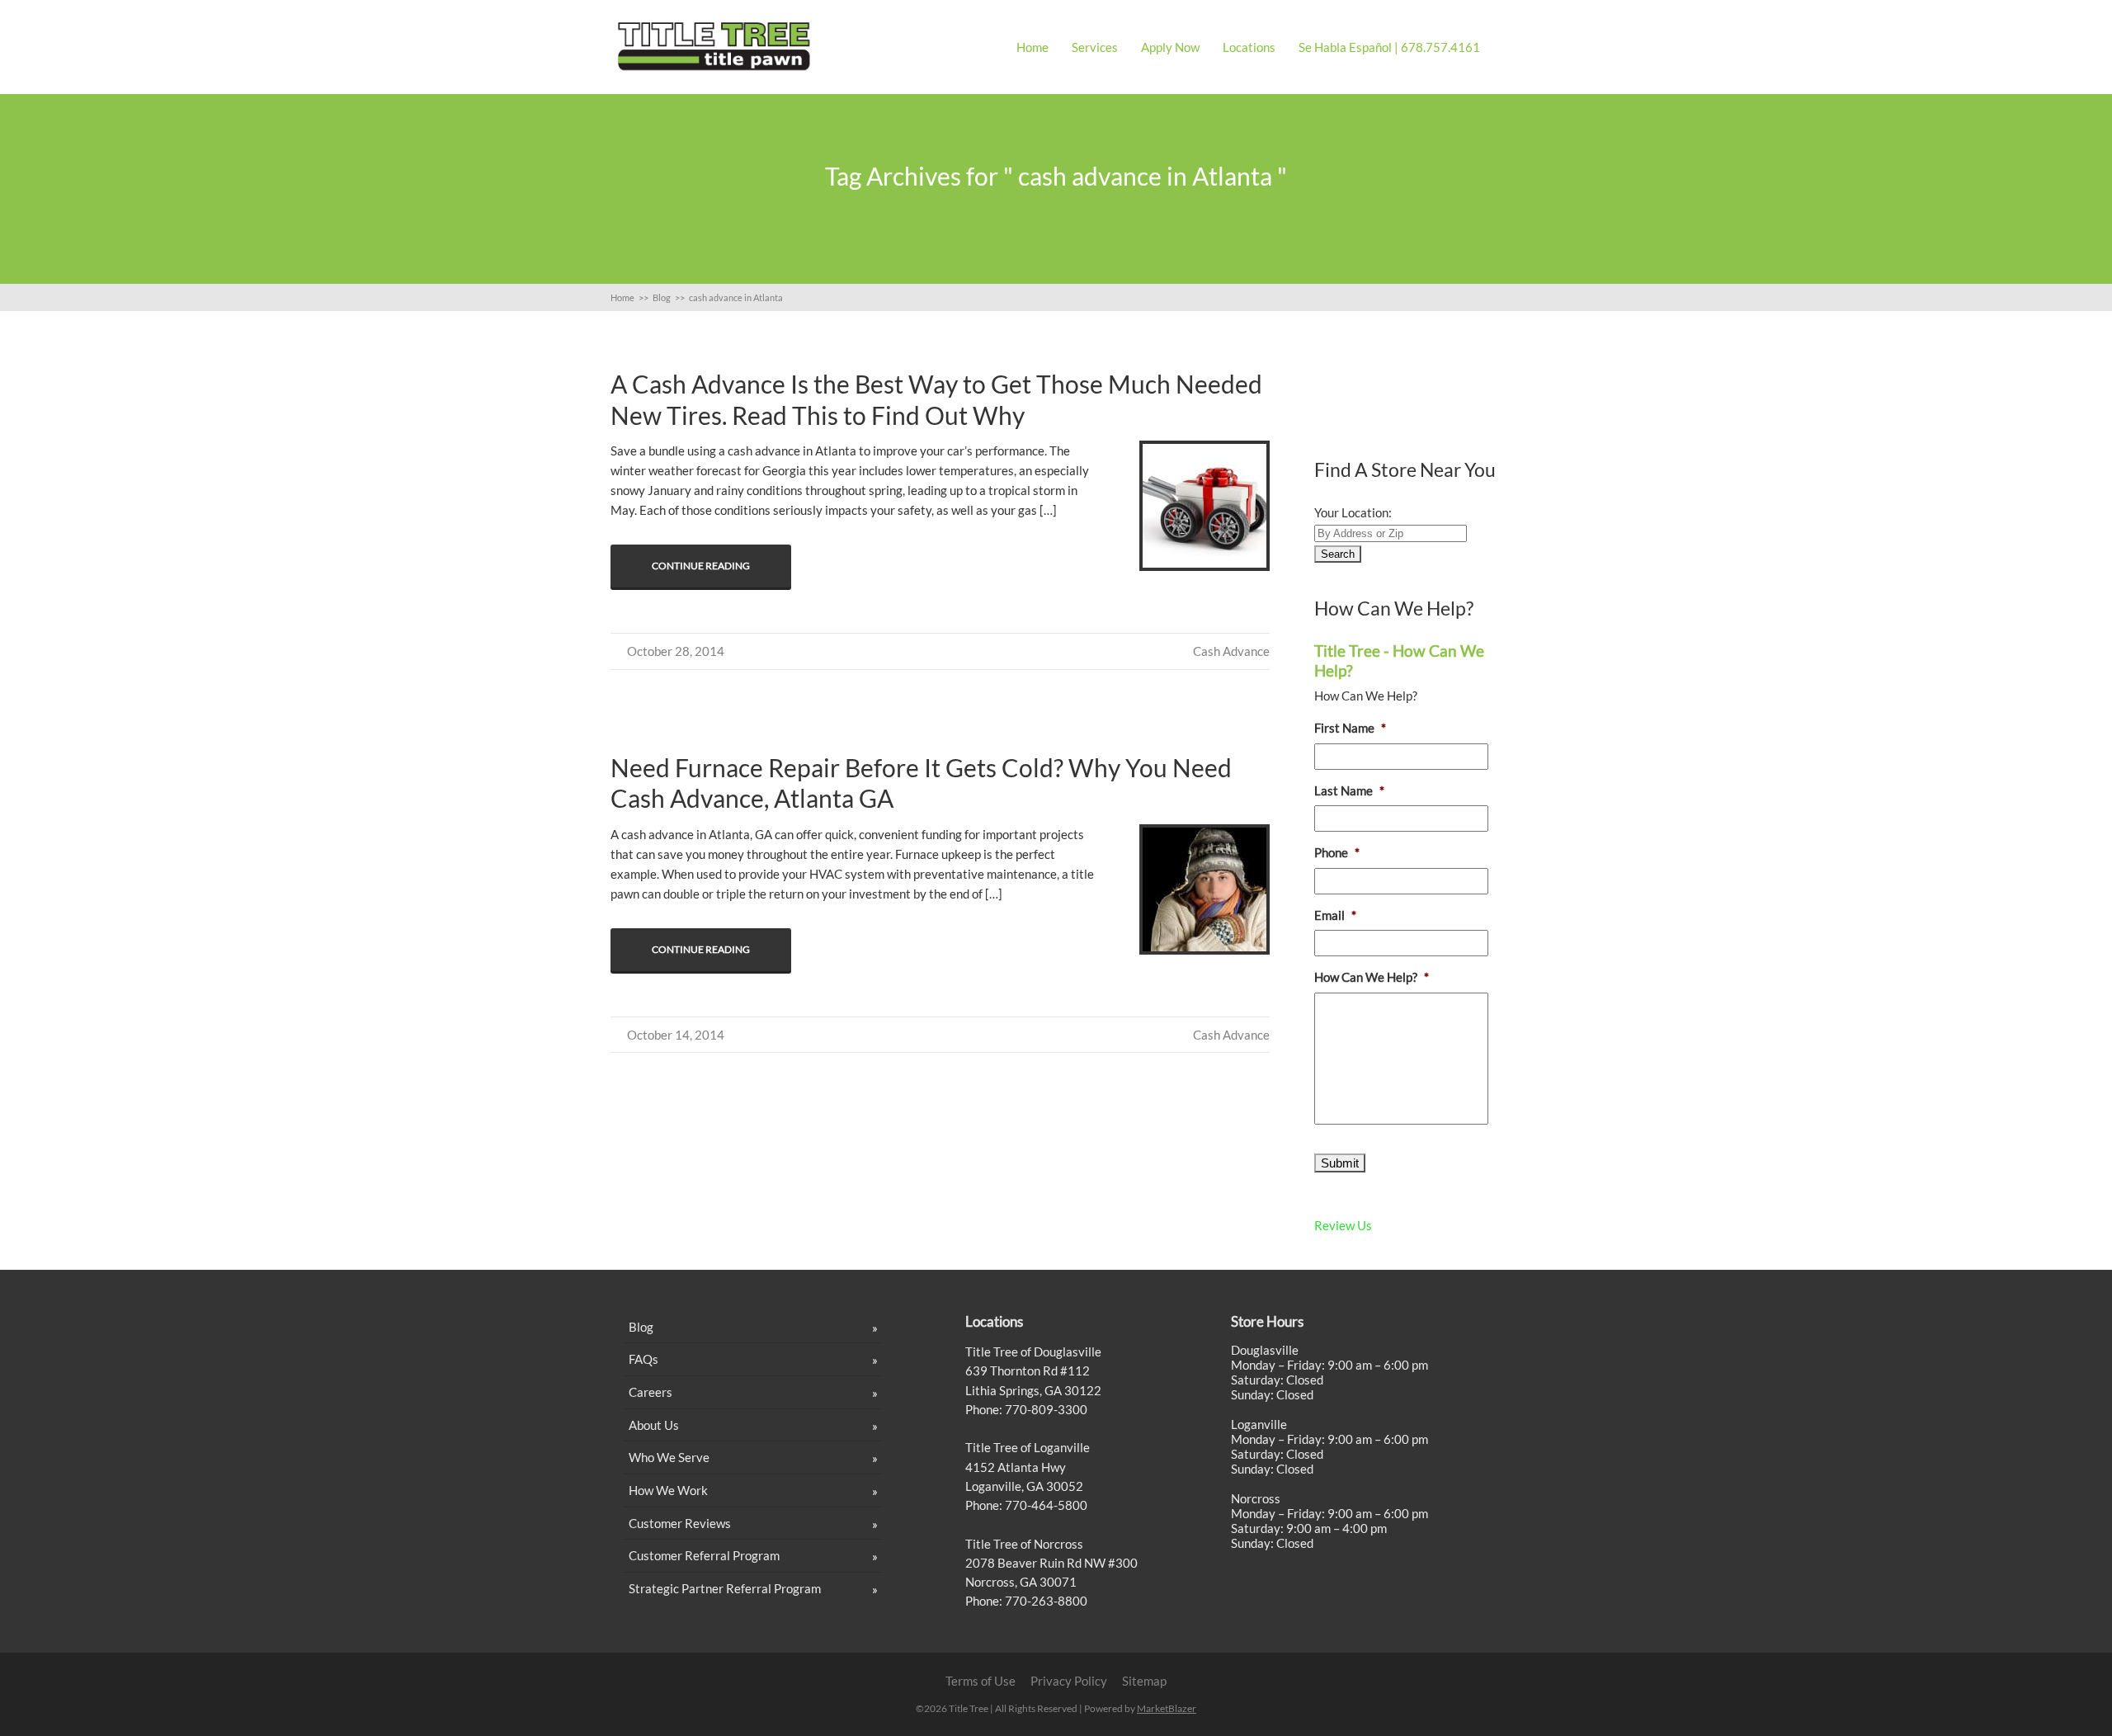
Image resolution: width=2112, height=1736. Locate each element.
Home (1032, 47)
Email (1335, 915)
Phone (1337, 852)
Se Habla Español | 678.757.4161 (1389, 47)
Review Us (1343, 1225)
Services (1095, 47)
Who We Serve (669, 1457)
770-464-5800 (1045, 1505)
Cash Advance (1231, 651)
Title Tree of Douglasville (1033, 1352)
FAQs (643, 1359)
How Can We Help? (1372, 977)
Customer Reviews (680, 1523)
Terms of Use (981, 1681)
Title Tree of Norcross (1024, 1544)
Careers (651, 1392)
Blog (641, 1327)
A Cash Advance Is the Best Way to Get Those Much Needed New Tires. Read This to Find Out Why (936, 399)
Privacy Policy (1069, 1681)
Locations (1249, 47)
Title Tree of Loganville (1028, 1447)
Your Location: (1353, 512)
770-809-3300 (1045, 1409)
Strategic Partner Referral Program (725, 1588)
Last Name (1349, 790)
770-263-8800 (1045, 1601)
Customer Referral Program (704, 1555)
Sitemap (1144, 1681)
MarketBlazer (1167, 1708)
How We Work (668, 1490)
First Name (1350, 728)
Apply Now (1170, 47)
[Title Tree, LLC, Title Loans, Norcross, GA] (1408, 387)
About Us (654, 1425)
